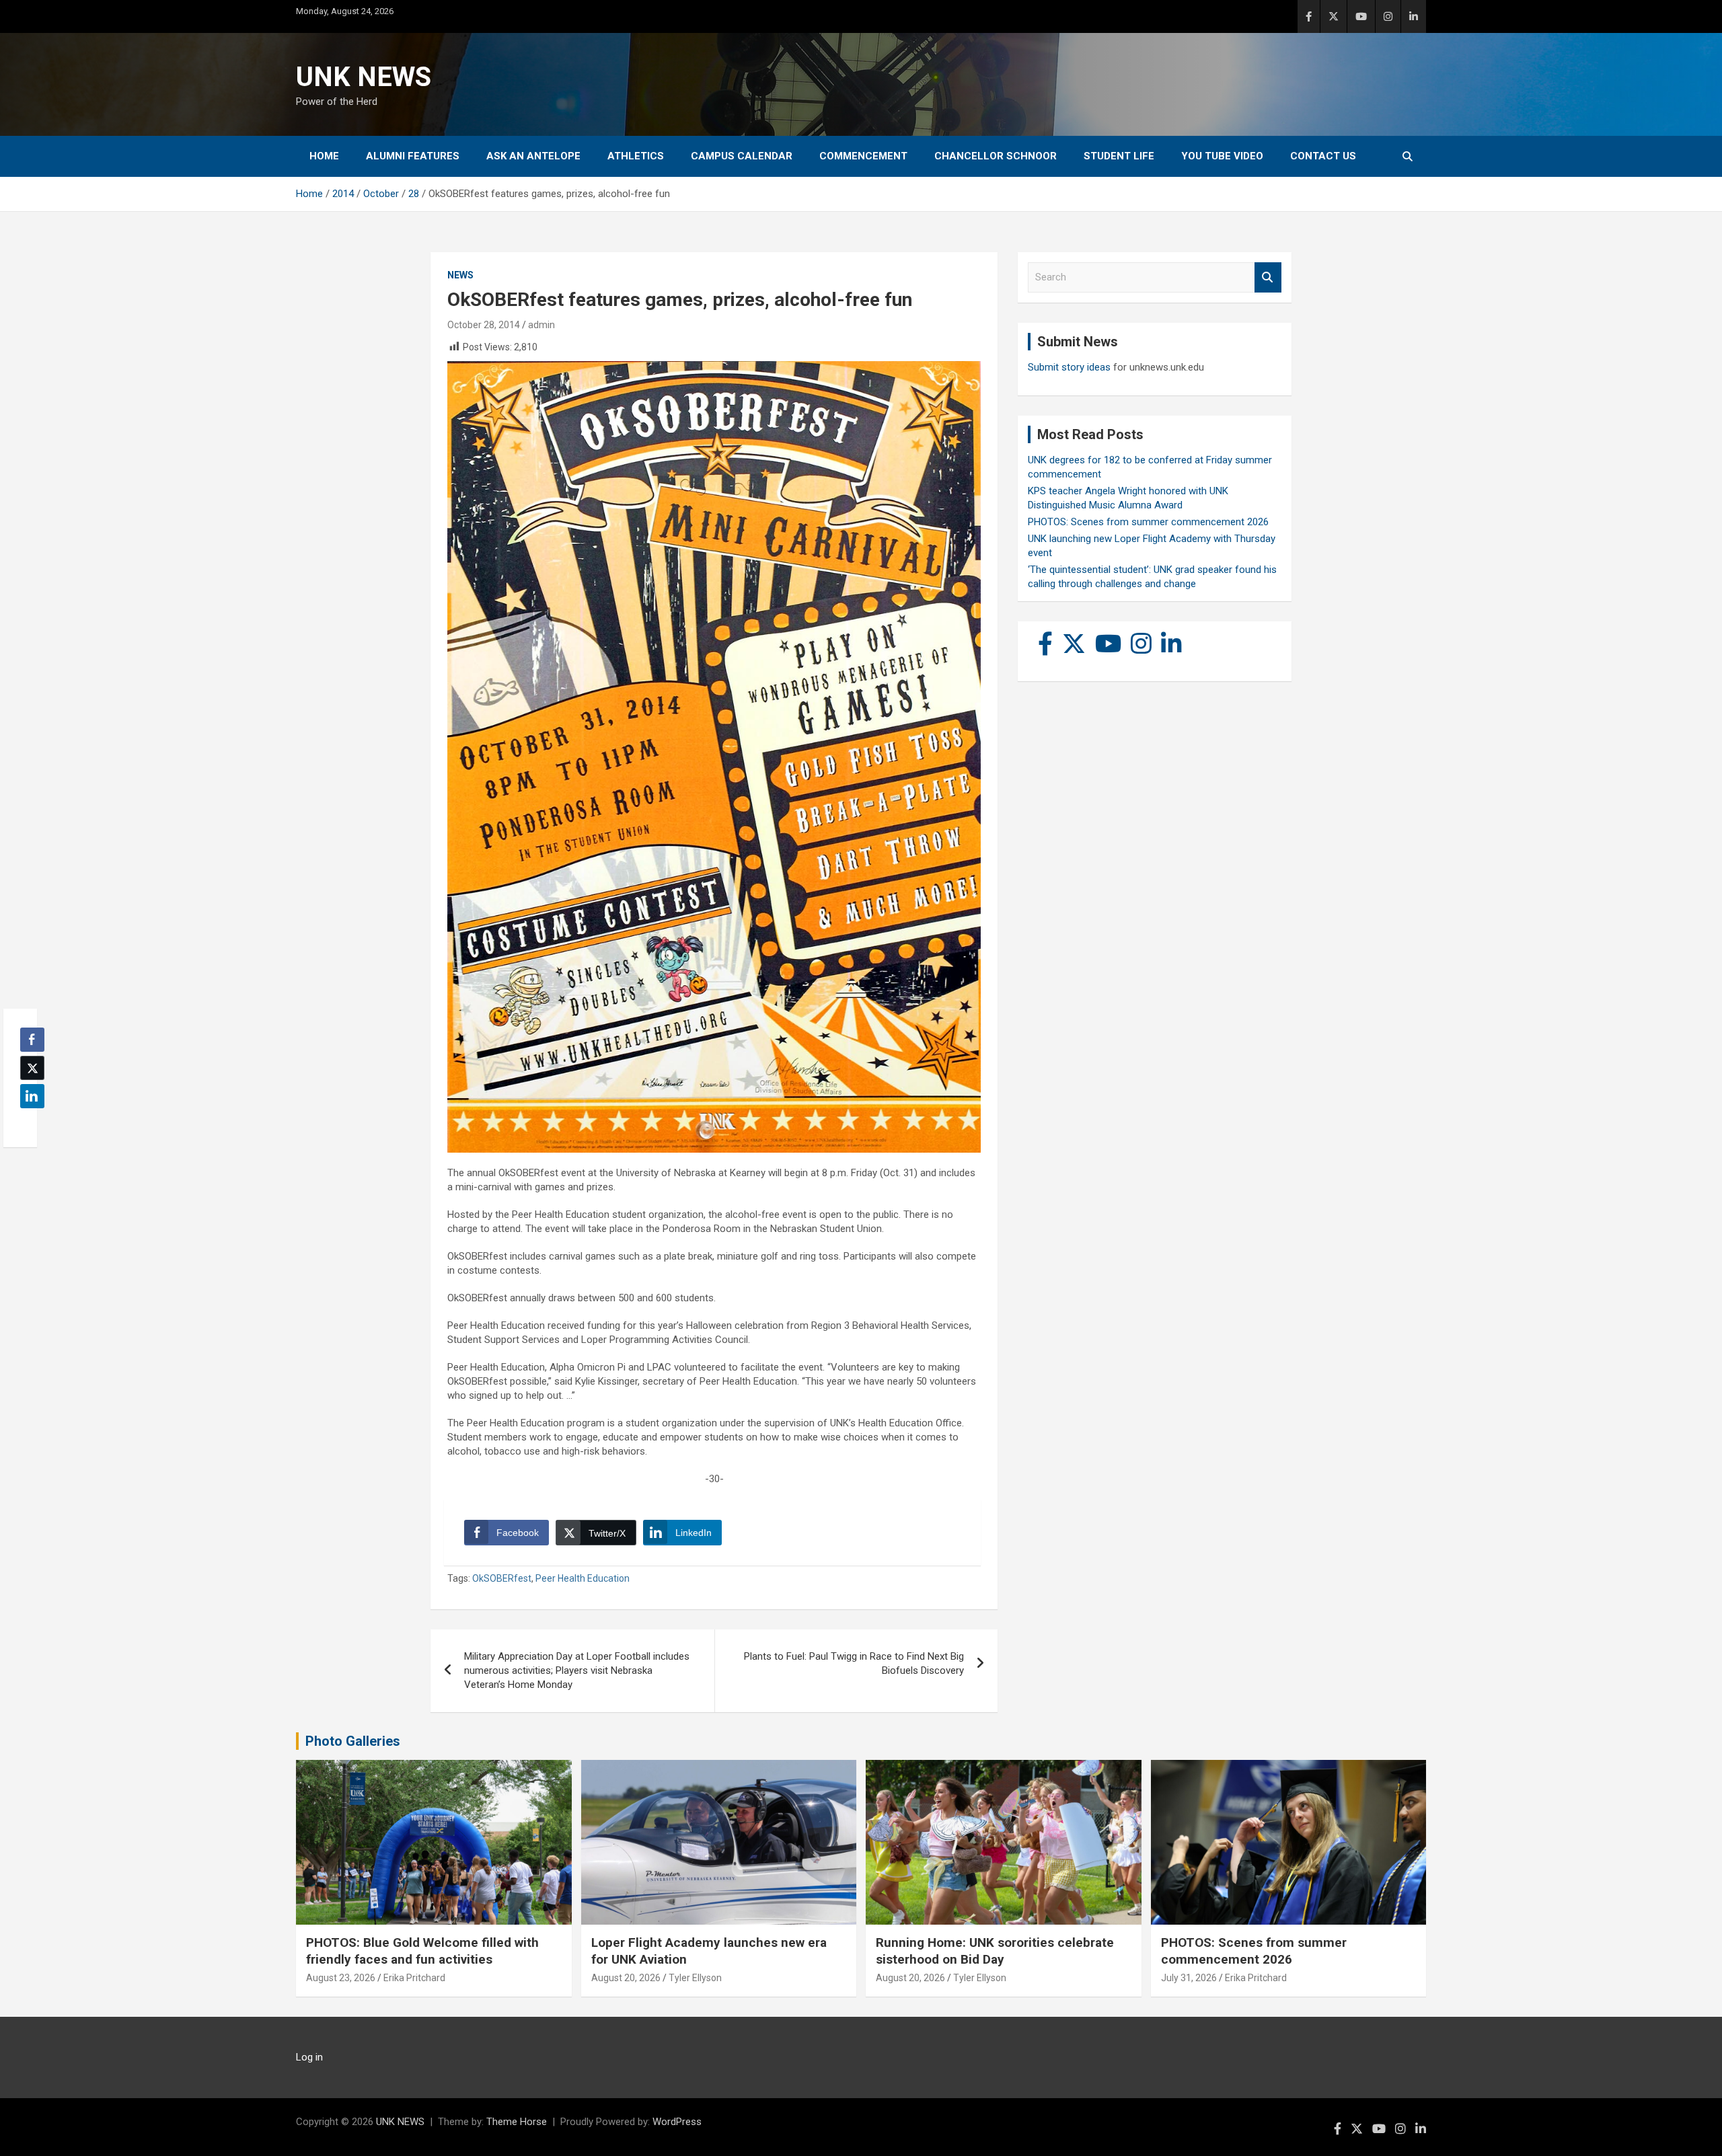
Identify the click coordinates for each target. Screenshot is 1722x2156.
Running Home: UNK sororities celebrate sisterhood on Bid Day (995, 1951)
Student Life (1119, 156)
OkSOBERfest (502, 1578)
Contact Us (1323, 156)
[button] (28, 1122)
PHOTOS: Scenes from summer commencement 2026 (1148, 522)
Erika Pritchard (414, 1978)
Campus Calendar (742, 156)
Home (324, 156)
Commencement (863, 156)
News (460, 275)
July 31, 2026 (1189, 1978)
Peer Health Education (583, 1578)
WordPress (677, 2122)
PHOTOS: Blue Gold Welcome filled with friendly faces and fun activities (422, 1951)
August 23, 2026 (341, 1978)
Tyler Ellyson (695, 1978)
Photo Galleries (353, 1741)
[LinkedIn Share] (32, 1096)
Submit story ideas (1069, 367)
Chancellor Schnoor (996, 156)
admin (541, 325)
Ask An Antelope (533, 156)
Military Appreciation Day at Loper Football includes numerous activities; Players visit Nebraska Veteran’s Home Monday (577, 1670)
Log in (309, 2057)
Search (1268, 277)
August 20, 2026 (626, 1978)
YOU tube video (1222, 156)
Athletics (636, 156)
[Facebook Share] (32, 1040)
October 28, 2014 (484, 325)
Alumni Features (413, 156)
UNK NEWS (364, 77)
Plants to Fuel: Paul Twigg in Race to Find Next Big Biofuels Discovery (854, 1663)
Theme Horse (517, 2122)
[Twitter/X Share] (32, 1068)
